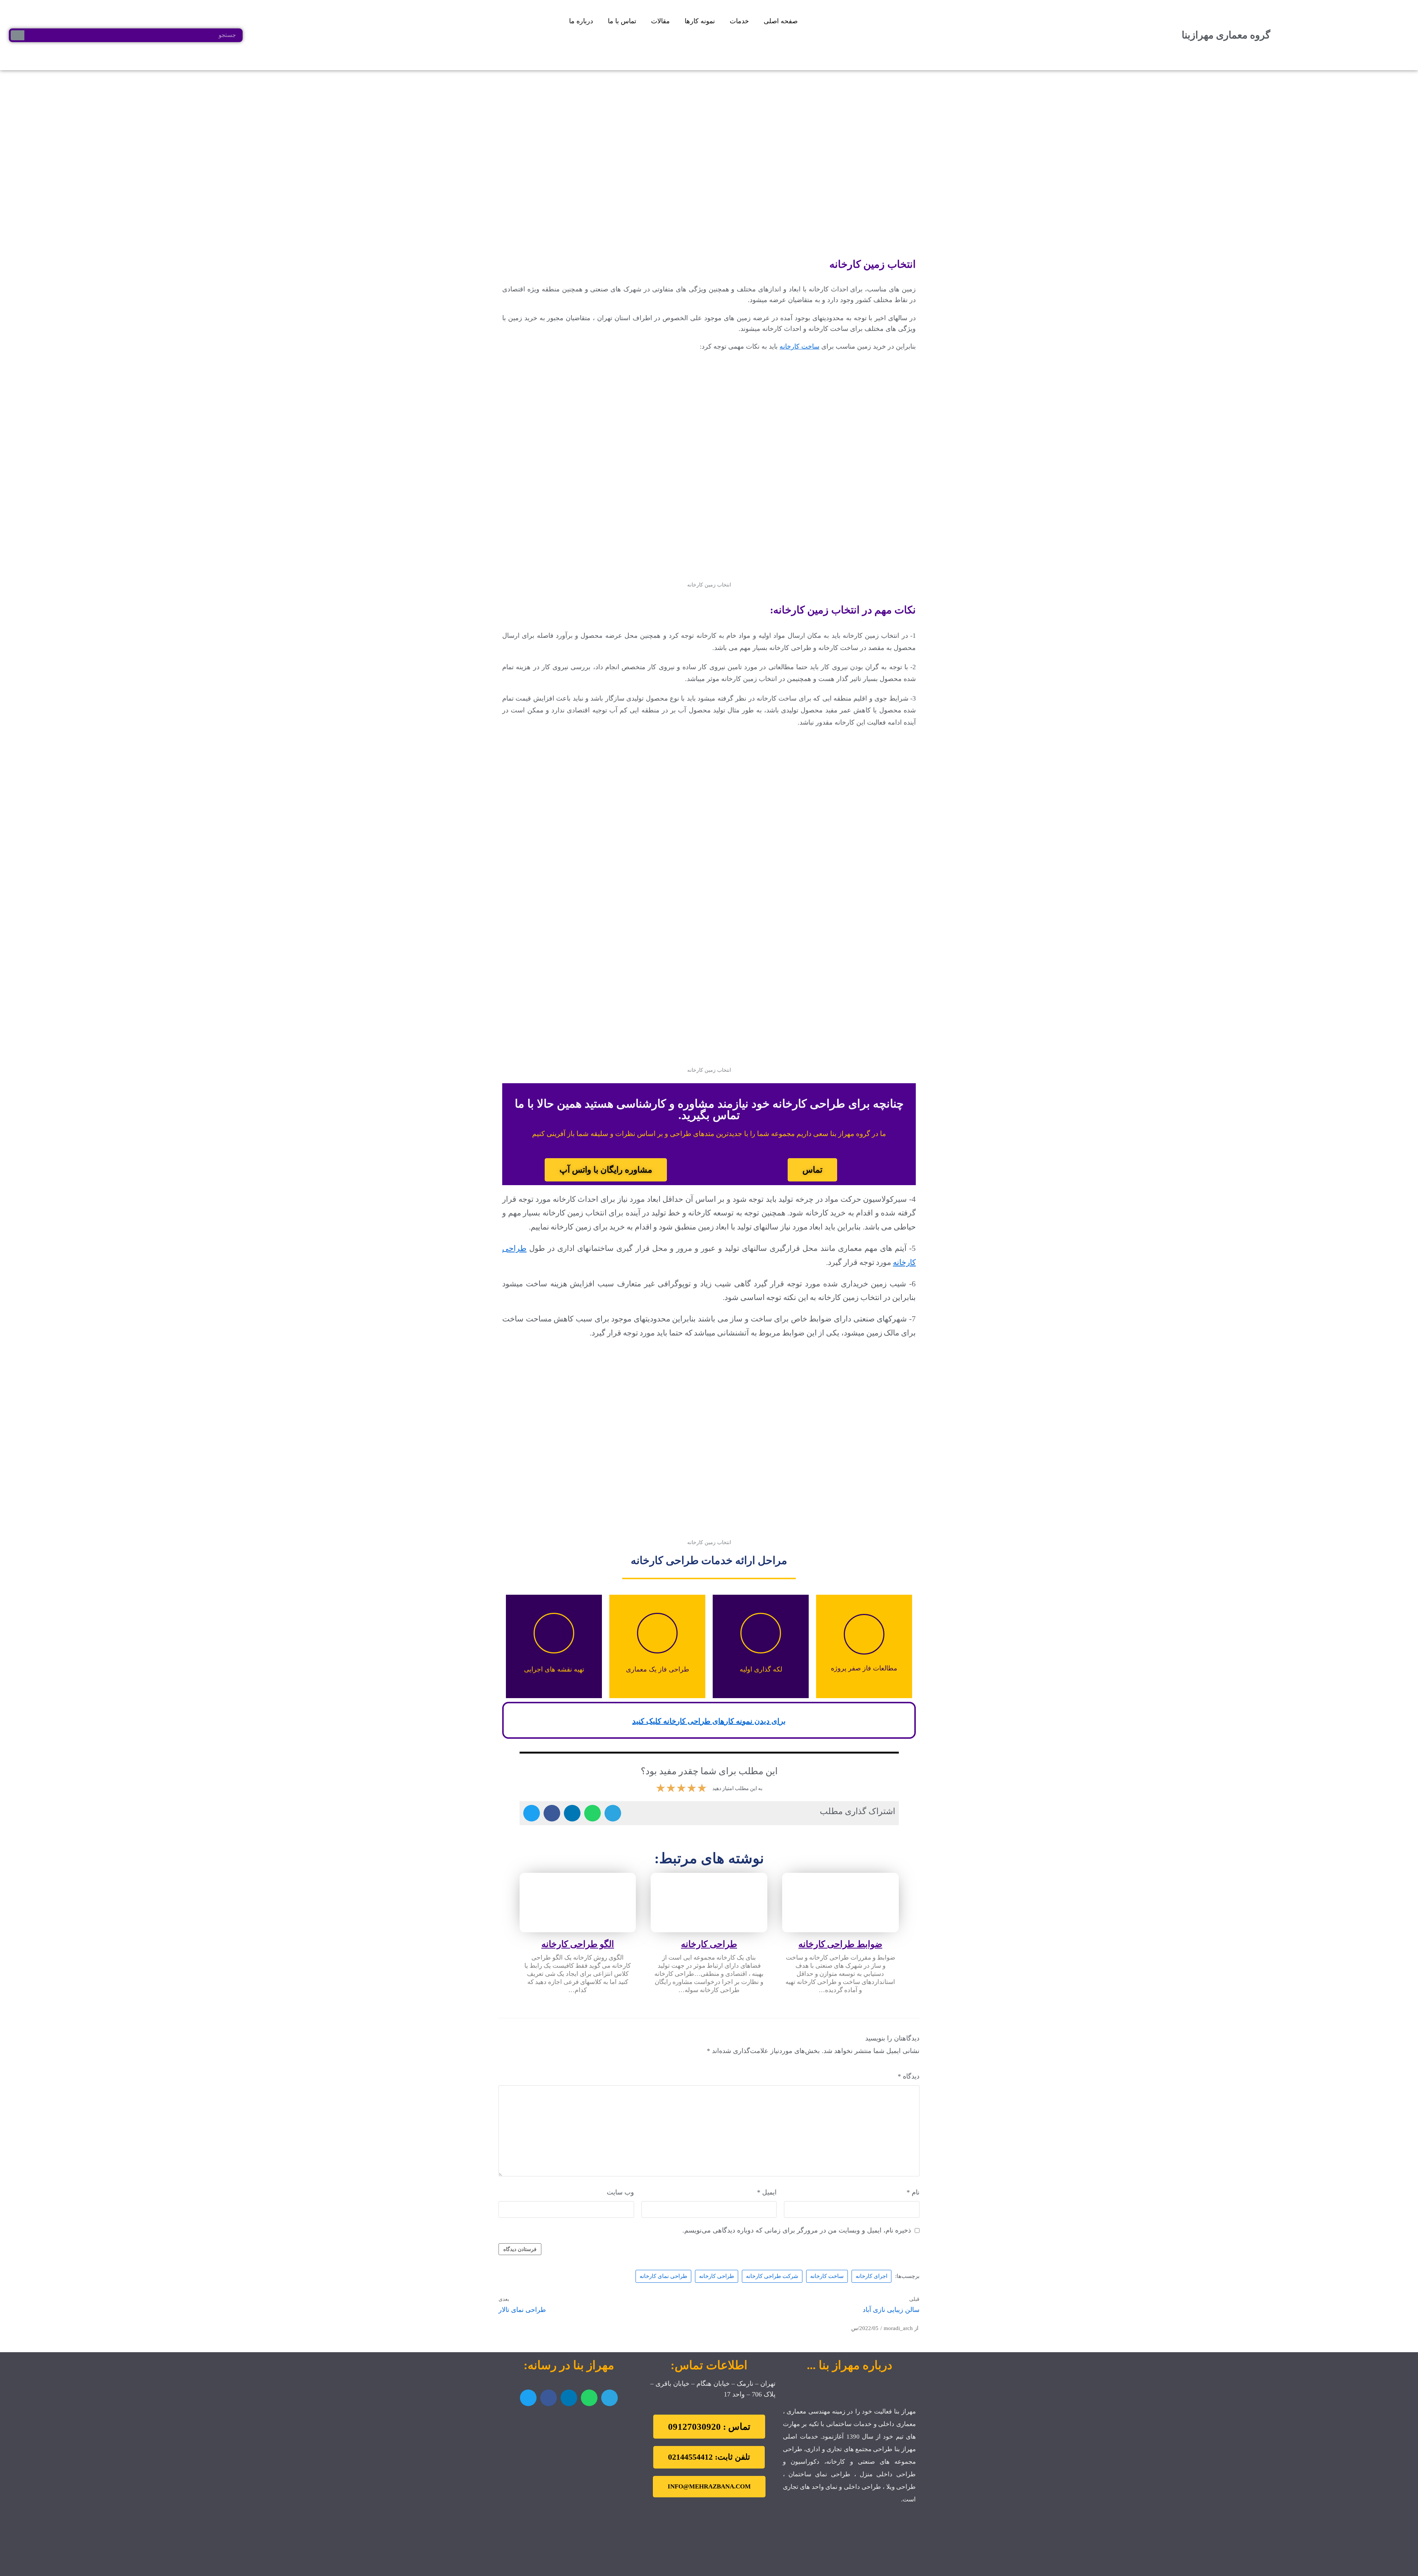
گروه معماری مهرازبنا (1226, 35)
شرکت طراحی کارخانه (772, 2276)
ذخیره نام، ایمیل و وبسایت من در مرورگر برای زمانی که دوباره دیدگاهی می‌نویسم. (797, 2230)
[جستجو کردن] (18, 35)
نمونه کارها (700, 21)
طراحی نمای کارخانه (663, 2276)
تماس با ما (622, 21)
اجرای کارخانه (871, 2276)
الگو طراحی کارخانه (578, 1944)
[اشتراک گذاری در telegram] (613, 1813)
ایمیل (767, 2192)
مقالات (660, 21)
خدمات (739, 21)
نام (913, 2192)
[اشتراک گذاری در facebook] (552, 1813)
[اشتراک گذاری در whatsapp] (592, 1813)
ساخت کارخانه (799, 346)
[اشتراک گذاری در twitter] (532, 1813)
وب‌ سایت (620, 2192)
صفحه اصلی (781, 21)
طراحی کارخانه (709, 1944)
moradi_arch (898, 2328)
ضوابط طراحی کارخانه (840, 1944)
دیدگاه (909, 2076)
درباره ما (581, 21)
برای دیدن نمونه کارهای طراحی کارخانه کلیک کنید (709, 1721)
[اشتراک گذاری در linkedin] (572, 1813)
